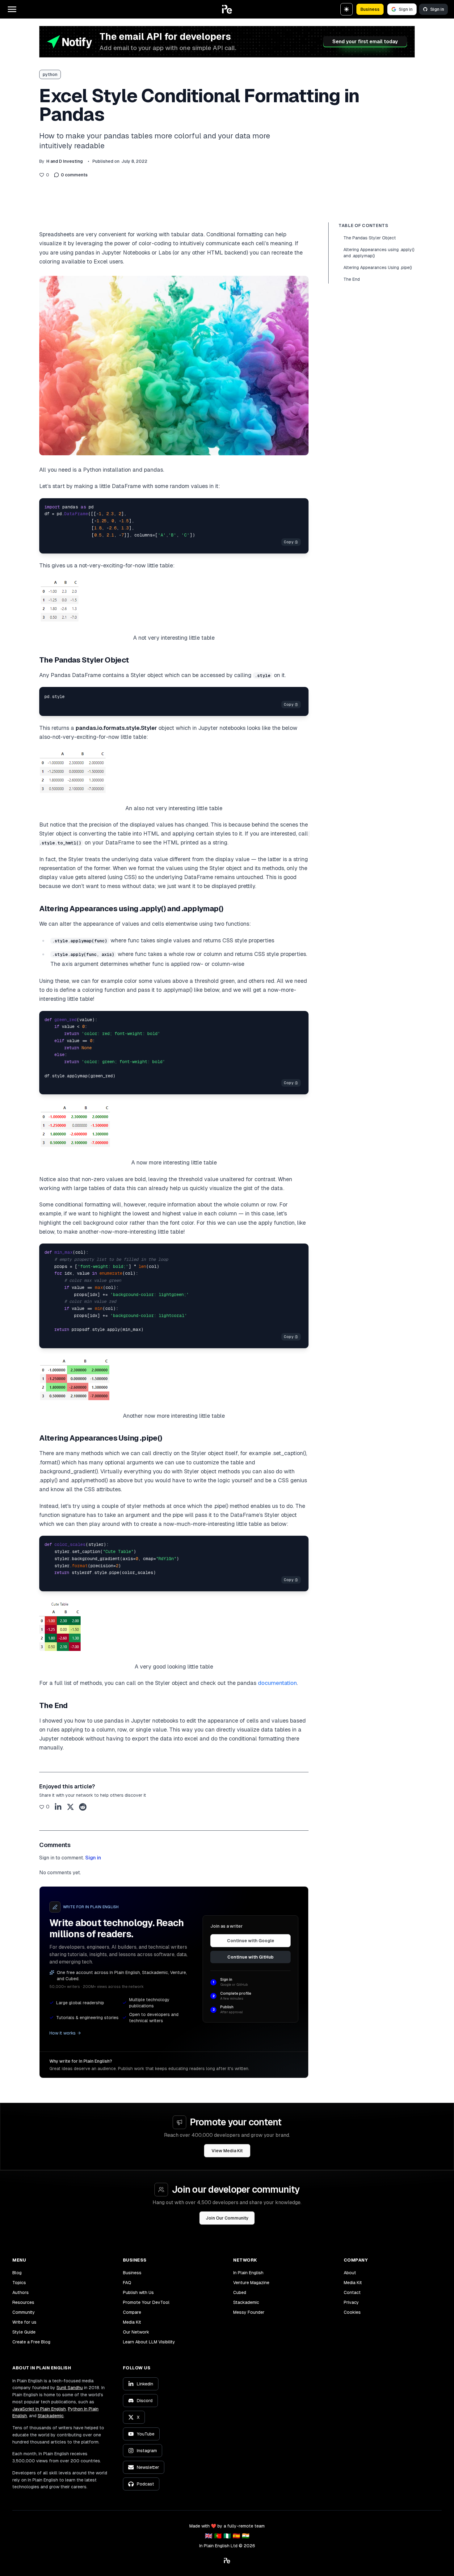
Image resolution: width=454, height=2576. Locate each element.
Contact (352, 2292)
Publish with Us (138, 2292)
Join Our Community (227, 2218)
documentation (277, 1683)
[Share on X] (70, 1807)
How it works (63, 2033)
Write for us (24, 2322)
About (350, 2273)
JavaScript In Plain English (39, 2409)
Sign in (406, 9)
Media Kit (132, 2322)
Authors (21, 2292)
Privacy (351, 2302)
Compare (132, 2312)
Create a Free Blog (31, 2342)
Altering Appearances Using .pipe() (378, 267)
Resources (23, 2302)
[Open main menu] (12, 9)
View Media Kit (227, 2151)
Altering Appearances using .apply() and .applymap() (379, 253)
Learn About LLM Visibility (149, 2342)
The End (352, 279)
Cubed (240, 2292)
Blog (17, 2273)
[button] (227, 9)
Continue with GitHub (250, 1957)
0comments (74, 175)
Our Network (136, 2332)
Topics (19, 2283)
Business (370, 9)
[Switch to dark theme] (347, 9)
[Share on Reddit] (83, 1807)
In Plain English (248, 2273)
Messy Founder (249, 2312)
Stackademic (246, 2302)
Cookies (352, 2312)
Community (24, 2312)
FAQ (127, 2283)
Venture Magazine (251, 2283)
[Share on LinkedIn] (58, 1807)
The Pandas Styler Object (370, 238)
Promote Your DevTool (146, 2302)
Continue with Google (251, 1941)
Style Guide (24, 2332)
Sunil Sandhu (70, 2388)
